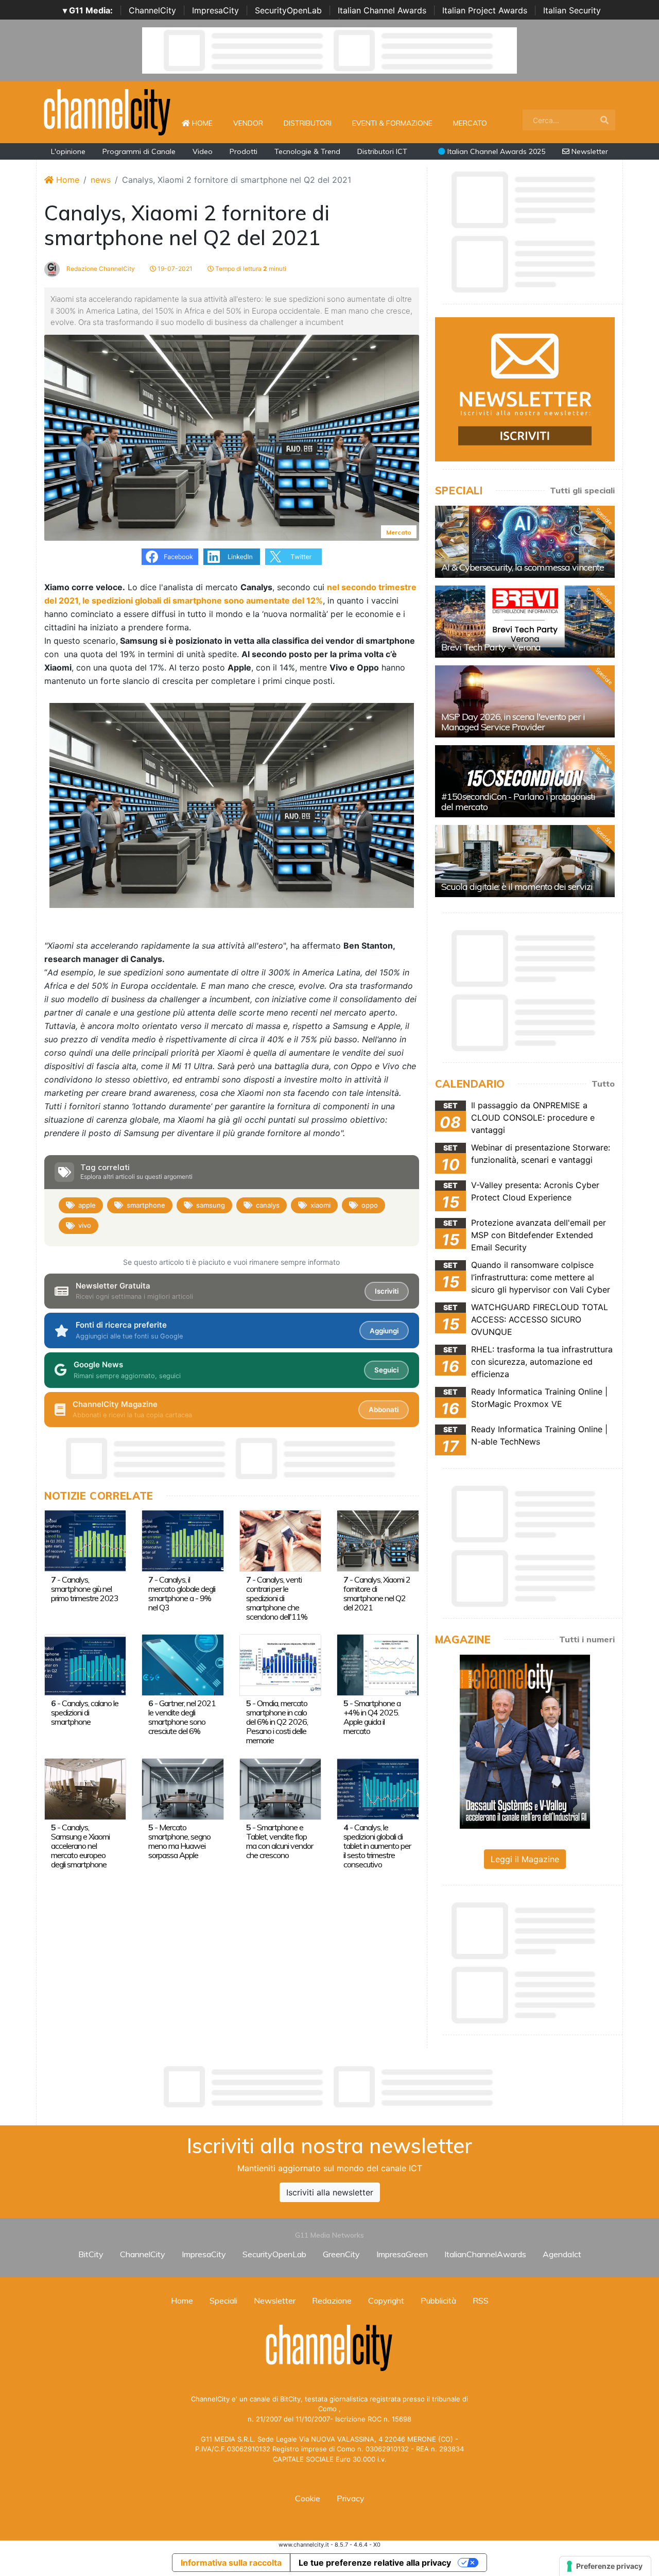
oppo (370, 1205)
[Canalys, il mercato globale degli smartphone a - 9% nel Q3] (183, 1540)
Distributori (308, 123)
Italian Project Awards (485, 10)
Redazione (332, 2300)
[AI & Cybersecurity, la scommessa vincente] (525, 542)
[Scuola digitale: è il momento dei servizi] (525, 861)
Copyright (386, 2300)
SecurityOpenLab (288, 10)
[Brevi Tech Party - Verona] (525, 622)
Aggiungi (384, 1331)
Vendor (248, 123)
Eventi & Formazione (392, 123)
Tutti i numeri (587, 1639)
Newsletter (589, 151)
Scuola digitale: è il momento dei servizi (517, 887)
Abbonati (384, 1410)
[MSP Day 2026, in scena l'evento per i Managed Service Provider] (525, 701)
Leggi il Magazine (525, 1859)
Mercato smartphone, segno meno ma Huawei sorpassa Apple (179, 1841)
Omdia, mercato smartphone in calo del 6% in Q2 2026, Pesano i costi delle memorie (277, 1722)
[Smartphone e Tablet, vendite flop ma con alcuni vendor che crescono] (280, 1788)
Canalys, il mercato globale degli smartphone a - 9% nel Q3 (182, 1593)
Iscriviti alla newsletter (330, 2192)
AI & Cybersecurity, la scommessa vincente (523, 567)
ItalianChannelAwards (485, 2254)
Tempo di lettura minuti (250, 269)
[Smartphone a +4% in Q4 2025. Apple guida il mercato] (378, 1664)
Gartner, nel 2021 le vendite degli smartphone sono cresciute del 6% (182, 1717)
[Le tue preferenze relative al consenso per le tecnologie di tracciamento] (605, 2566)
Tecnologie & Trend (307, 151)
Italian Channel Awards (382, 10)
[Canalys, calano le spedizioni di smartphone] (85, 1664)
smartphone (146, 1205)
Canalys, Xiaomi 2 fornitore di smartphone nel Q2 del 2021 (377, 1593)
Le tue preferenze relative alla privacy (375, 2563)
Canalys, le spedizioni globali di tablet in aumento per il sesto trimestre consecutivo (377, 1846)
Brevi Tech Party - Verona (491, 647)
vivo (85, 1225)
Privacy (351, 2498)
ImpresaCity (215, 10)
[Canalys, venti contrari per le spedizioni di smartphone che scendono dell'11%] (280, 1540)
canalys (268, 1205)
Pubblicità (438, 2300)
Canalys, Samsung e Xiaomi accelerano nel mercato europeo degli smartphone (80, 1846)
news (101, 180)
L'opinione (68, 151)
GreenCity (341, 2254)
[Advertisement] (329, 2087)
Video (203, 151)
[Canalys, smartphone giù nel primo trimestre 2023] (85, 1540)
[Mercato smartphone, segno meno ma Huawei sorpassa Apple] (183, 1788)
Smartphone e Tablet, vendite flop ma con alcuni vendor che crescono (280, 1841)
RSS (481, 2300)
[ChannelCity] (108, 111)
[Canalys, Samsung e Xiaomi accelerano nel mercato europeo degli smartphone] (85, 1788)
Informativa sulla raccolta (231, 2563)
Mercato (470, 123)
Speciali (223, 2300)
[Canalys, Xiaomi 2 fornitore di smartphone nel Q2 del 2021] (378, 1540)
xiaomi (320, 1205)
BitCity (91, 2254)
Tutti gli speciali (582, 490)
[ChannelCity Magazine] (525, 1741)
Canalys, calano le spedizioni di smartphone (85, 1712)
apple (87, 1205)
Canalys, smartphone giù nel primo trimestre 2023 (85, 1589)
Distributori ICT (382, 151)
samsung (211, 1205)
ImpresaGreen (402, 2254)
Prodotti (244, 151)
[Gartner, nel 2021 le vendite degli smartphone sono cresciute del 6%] (183, 1664)
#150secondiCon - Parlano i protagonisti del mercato (518, 802)
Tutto (603, 1084)
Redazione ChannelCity (100, 269)
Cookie (308, 2498)
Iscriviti (387, 1291)
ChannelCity (152, 10)
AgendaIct (562, 2254)
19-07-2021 (174, 269)
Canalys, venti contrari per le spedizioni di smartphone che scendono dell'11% (277, 1598)
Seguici (386, 1370)
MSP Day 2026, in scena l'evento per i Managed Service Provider (513, 722)
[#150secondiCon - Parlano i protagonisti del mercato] (525, 781)
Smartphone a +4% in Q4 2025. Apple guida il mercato (372, 1717)
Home (206, 123)
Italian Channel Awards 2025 (495, 151)
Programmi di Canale (139, 151)
